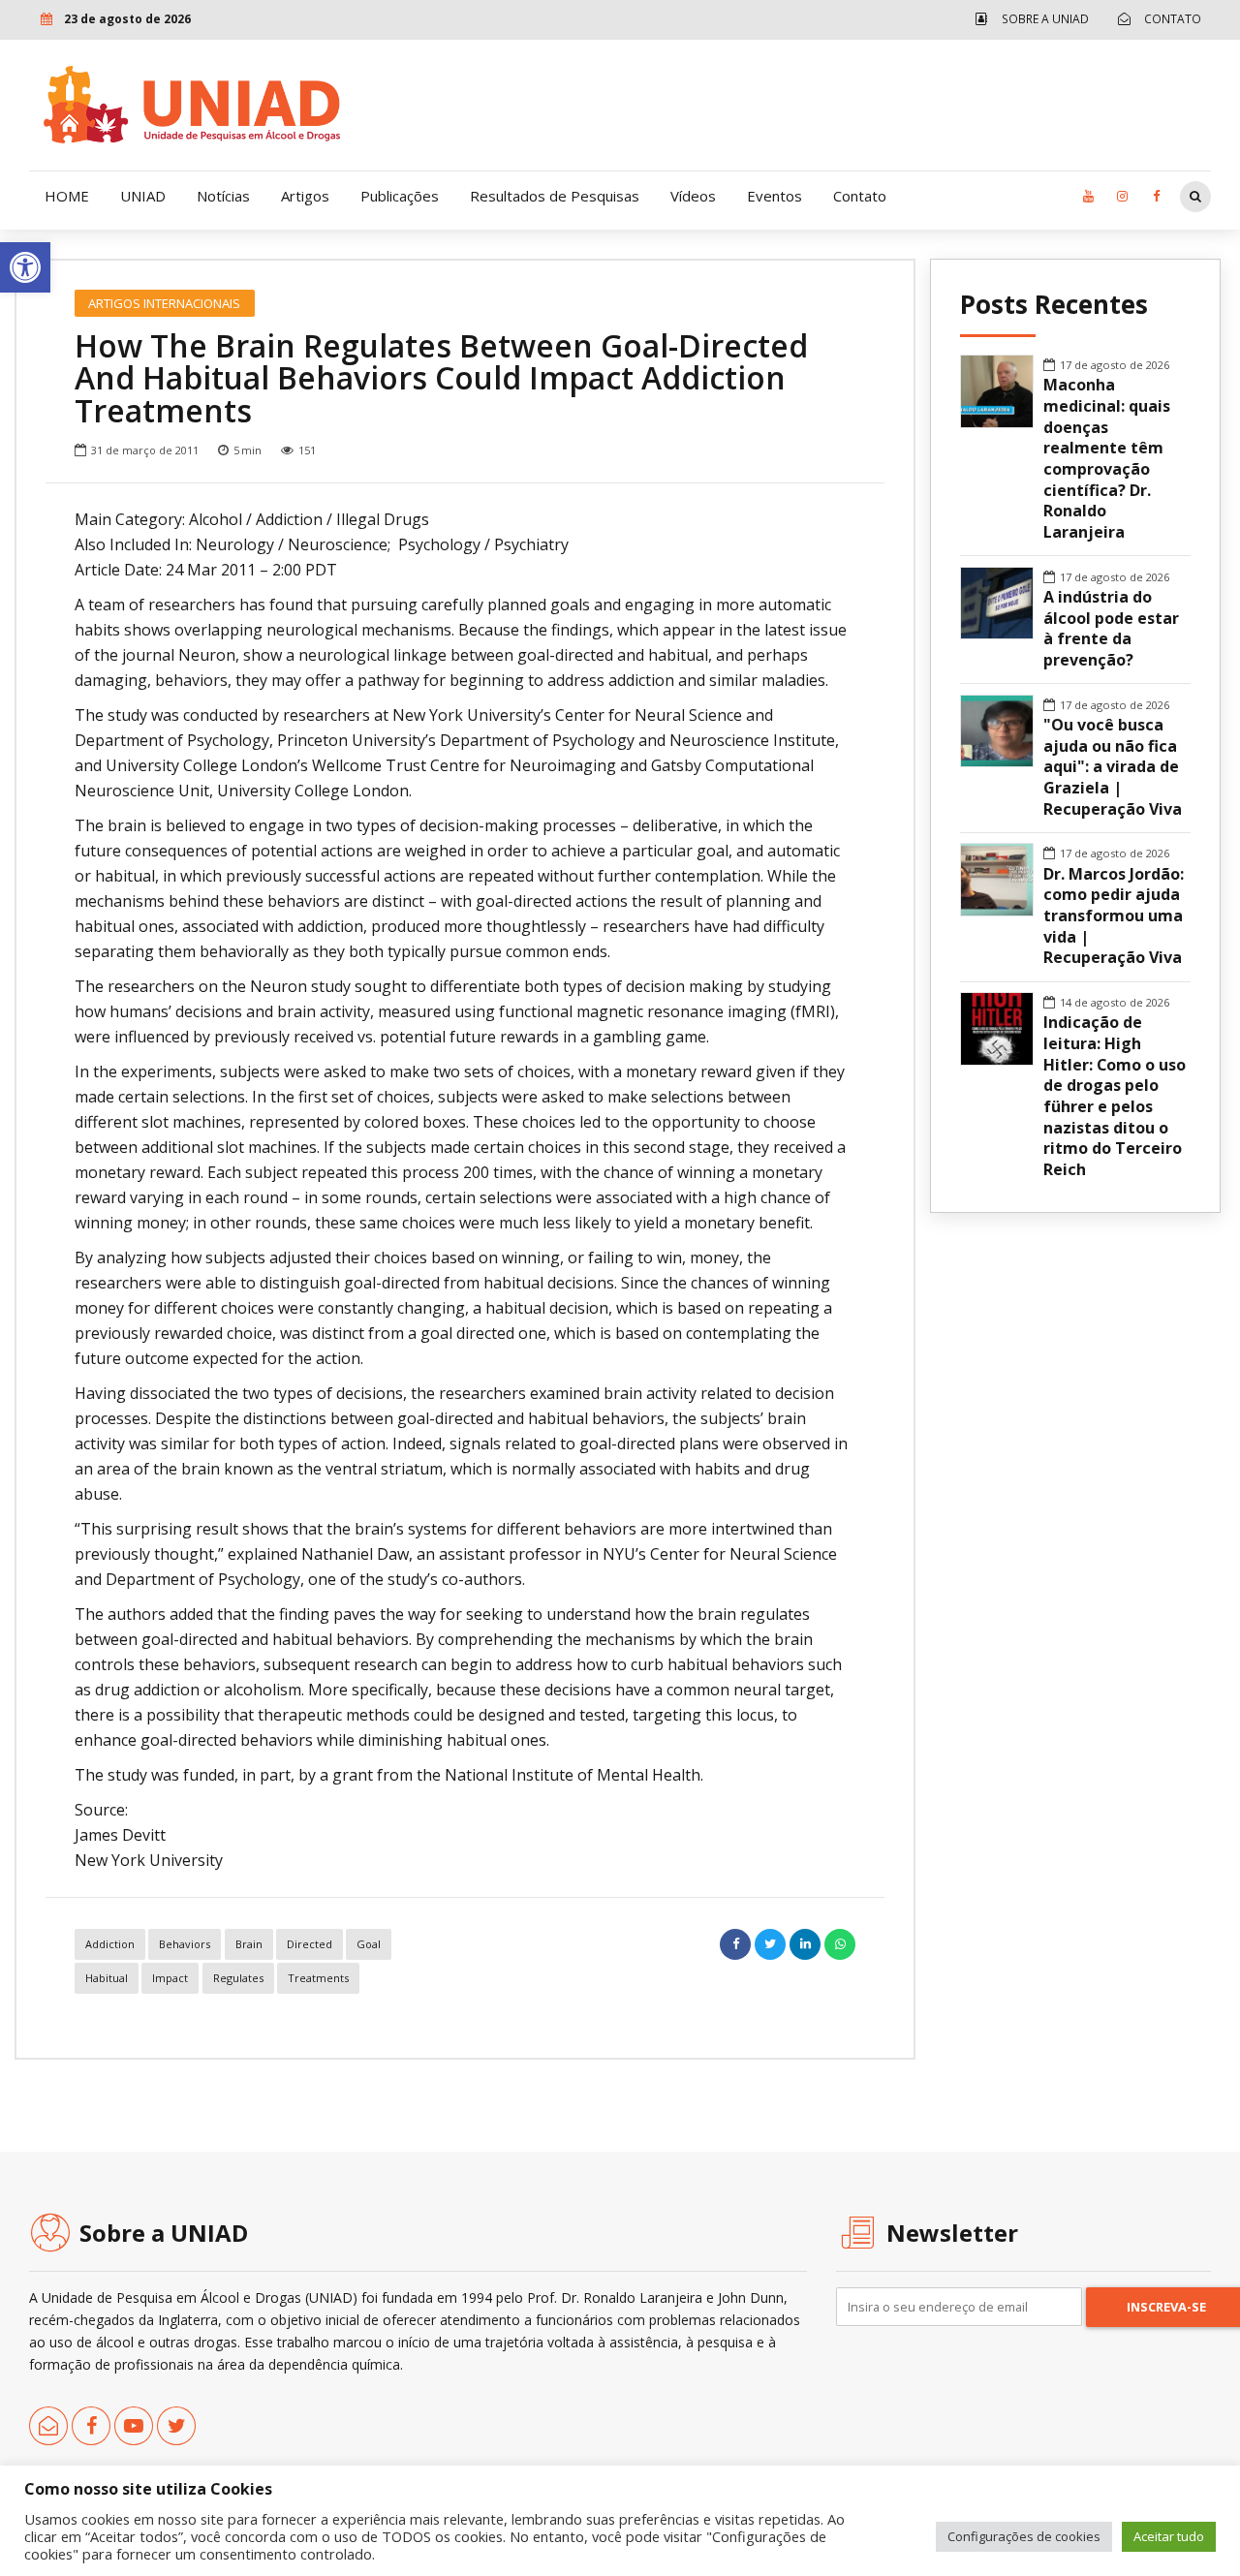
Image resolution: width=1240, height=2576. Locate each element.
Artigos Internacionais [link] (164, 303)
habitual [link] (107, 1978)
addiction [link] (110, 1944)
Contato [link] (860, 196)
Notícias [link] (223, 196)
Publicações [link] (400, 196)
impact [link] (170, 1978)
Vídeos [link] (693, 196)
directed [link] (310, 1944)
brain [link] (249, 1944)
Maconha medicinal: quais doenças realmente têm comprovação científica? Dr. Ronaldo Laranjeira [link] (1107, 459)
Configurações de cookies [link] (1024, 2536)
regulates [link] (238, 1978)
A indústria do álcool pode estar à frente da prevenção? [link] (1111, 629)
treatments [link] (318, 1978)
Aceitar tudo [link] (1169, 2536)
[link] (25, 267)
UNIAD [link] (143, 196)
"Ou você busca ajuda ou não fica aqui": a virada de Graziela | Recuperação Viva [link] (1113, 767)
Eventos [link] (775, 196)
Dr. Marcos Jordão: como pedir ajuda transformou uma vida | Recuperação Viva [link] (1114, 916)
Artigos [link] (305, 196)
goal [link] (369, 1944)
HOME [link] (67, 196)
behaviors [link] (185, 1944)
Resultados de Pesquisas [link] (555, 196)
